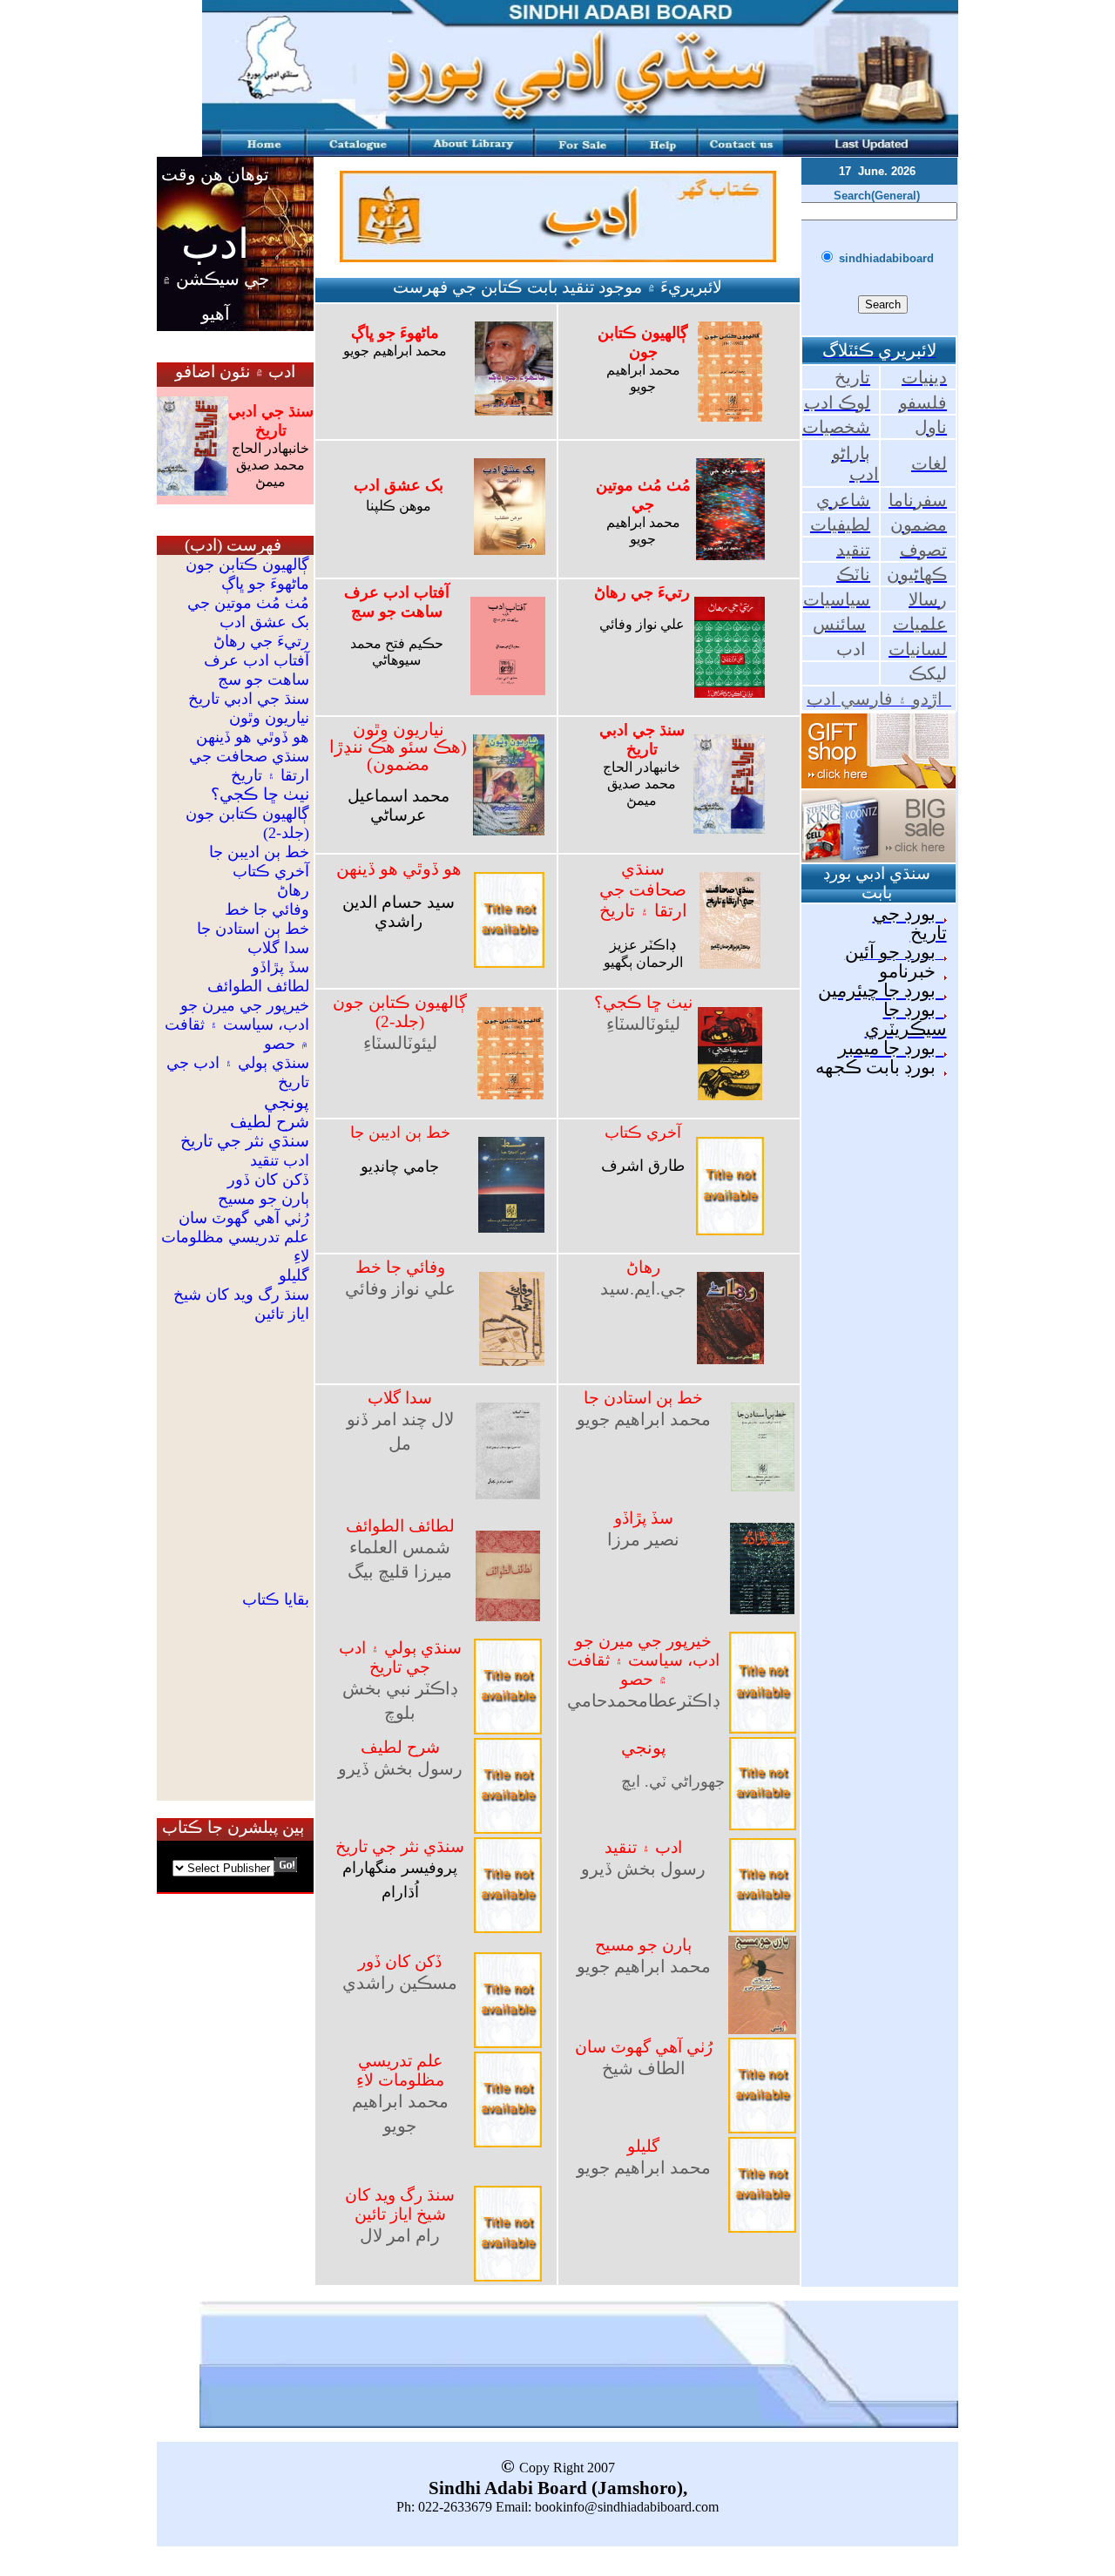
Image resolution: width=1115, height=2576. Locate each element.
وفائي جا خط (267, 909)
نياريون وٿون (269, 718)
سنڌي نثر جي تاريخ (245, 1141)
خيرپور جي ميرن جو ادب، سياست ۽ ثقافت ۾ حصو (237, 1024)
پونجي (287, 1102)
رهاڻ (293, 890)
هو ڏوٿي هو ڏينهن (253, 737)
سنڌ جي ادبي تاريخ (249, 699)
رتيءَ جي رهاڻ (261, 641)
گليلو (294, 1275)
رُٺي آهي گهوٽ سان (244, 1218)
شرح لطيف (270, 1122)
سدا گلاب (278, 948)
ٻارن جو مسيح (264, 1199)
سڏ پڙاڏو (280, 967)
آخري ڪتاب (271, 871)
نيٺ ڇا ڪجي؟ (260, 794)
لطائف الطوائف (258, 986)
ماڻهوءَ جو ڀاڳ (265, 584)
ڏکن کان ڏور (268, 1180)
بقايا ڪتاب (276, 1599)
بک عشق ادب (264, 622)
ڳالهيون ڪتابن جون (247, 565)
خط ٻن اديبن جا (259, 852)
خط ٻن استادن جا (253, 929)
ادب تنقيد (280, 1160)
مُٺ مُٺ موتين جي (248, 603)
